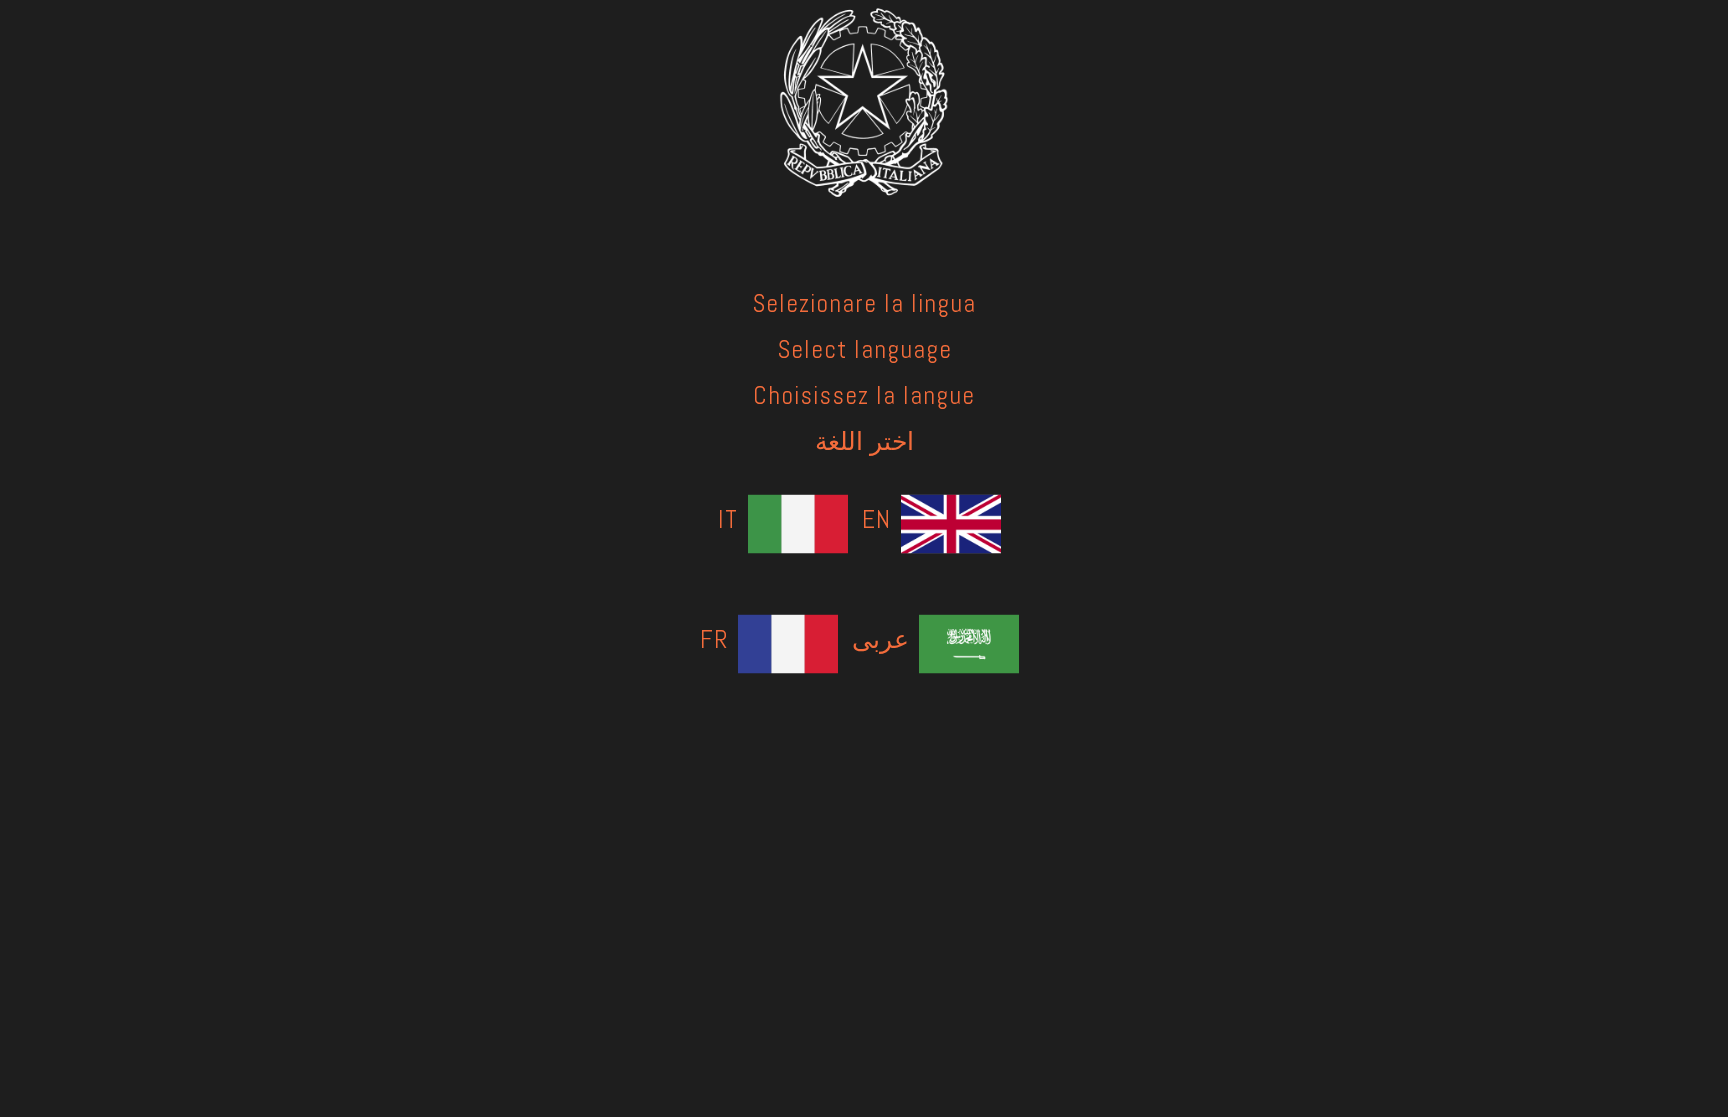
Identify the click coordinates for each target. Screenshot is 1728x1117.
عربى (880, 639)
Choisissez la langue (864, 395)
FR (714, 639)
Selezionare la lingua (864, 303)
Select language (864, 349)
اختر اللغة (864, 441)
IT (728, 519)
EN (876, 519)
